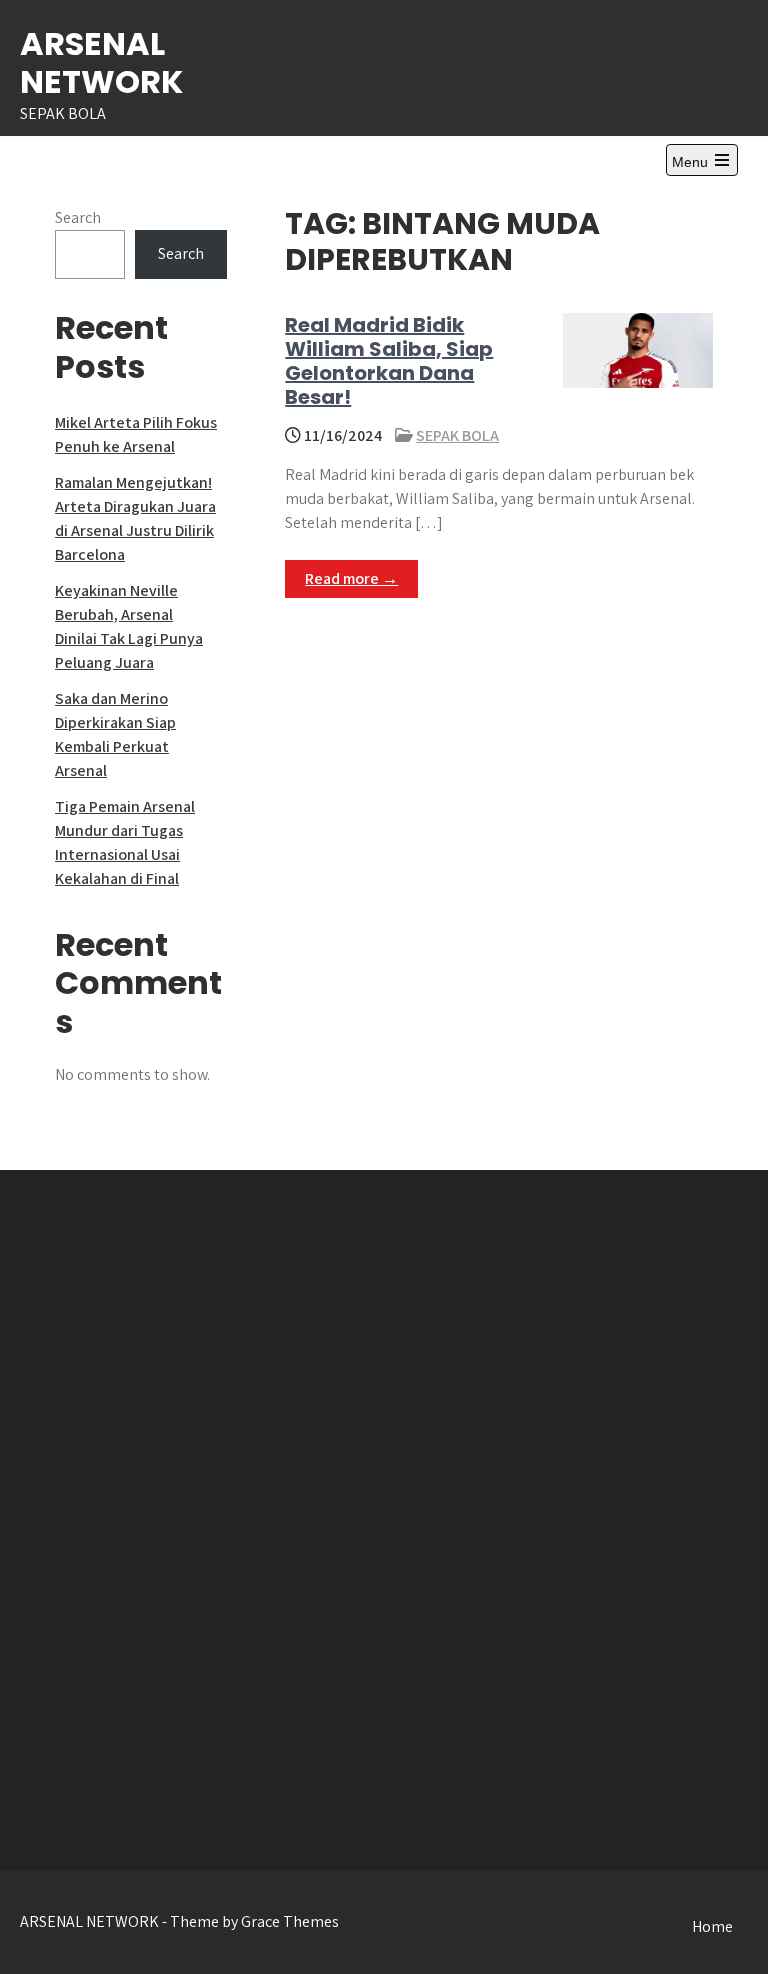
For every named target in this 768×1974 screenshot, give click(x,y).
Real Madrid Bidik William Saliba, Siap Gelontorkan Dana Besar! (389, 361)
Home (712, 1926)
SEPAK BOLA (457, 435)
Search (78, 217)
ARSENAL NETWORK (101, 62)
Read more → (351, 578)
